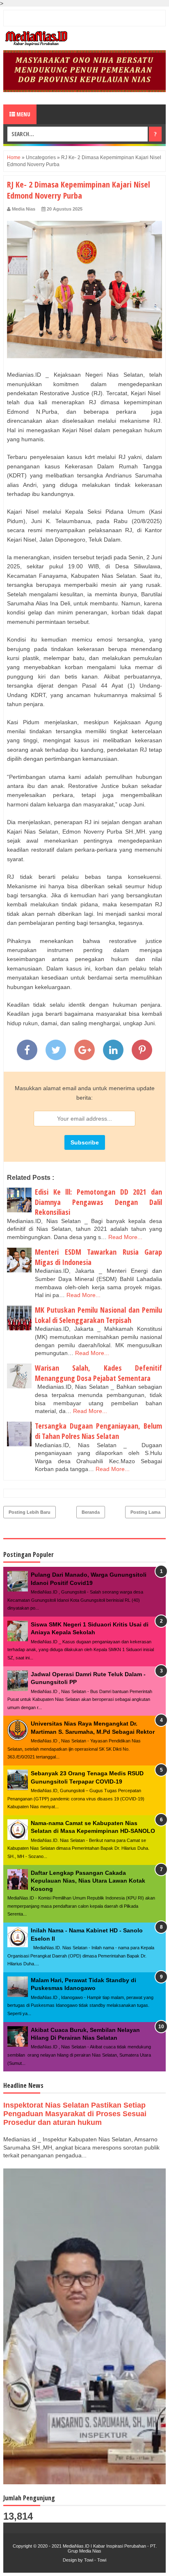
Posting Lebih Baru (30, 1512)
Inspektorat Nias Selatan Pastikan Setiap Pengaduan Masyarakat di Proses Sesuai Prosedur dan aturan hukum (75, 2114)
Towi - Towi (95, 2560)
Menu (23, 114)
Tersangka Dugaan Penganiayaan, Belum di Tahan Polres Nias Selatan (98, 1431)
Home (14, 158)
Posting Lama (145, 1512)
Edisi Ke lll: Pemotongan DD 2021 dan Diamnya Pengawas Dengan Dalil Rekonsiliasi (98, 1202)
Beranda (91, 1512)
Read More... (125, 1237)
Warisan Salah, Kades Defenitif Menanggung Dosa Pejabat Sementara (98, 1373)
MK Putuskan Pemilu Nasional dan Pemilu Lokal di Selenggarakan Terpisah (98, 1315)
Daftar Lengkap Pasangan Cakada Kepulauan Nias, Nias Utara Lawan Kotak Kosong (88, 1881)
